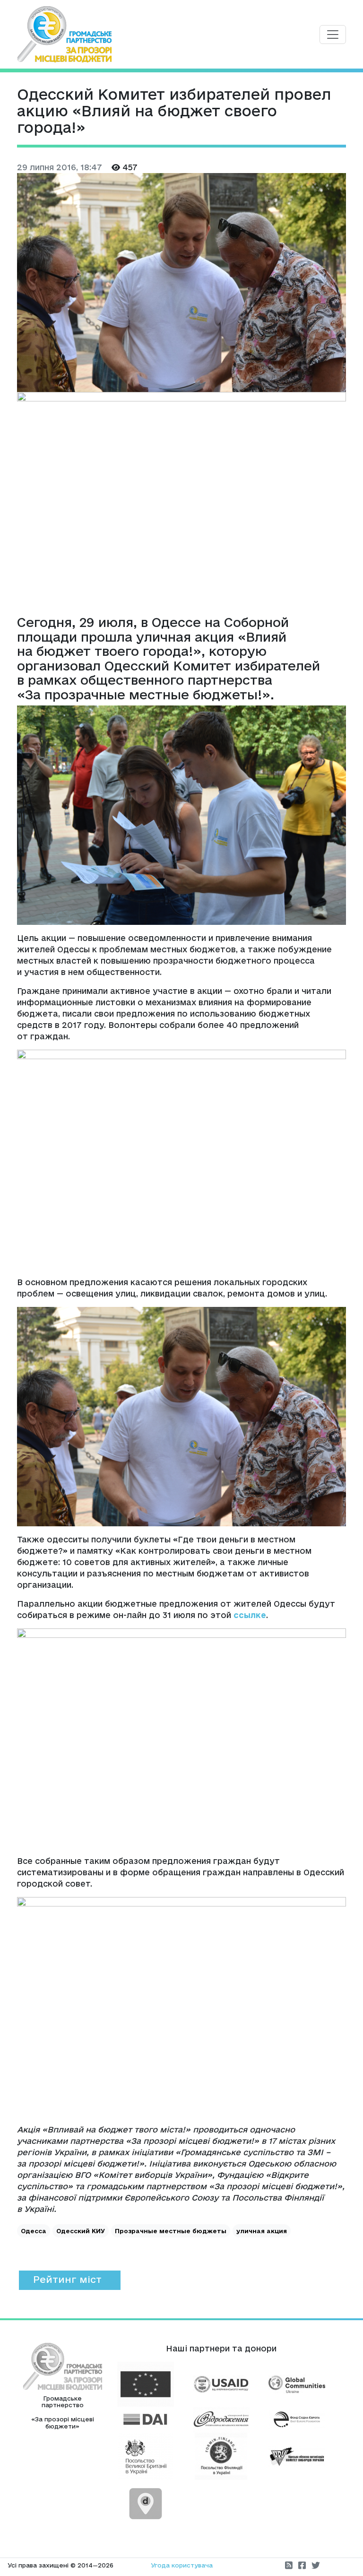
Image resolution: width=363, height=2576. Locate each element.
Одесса (34, 2231)
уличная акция (262, 2231)
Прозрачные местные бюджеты (171, 2231)
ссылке (250, 1615)
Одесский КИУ (81, 2231)
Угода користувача (182, 2565)
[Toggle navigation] (333, 35)
